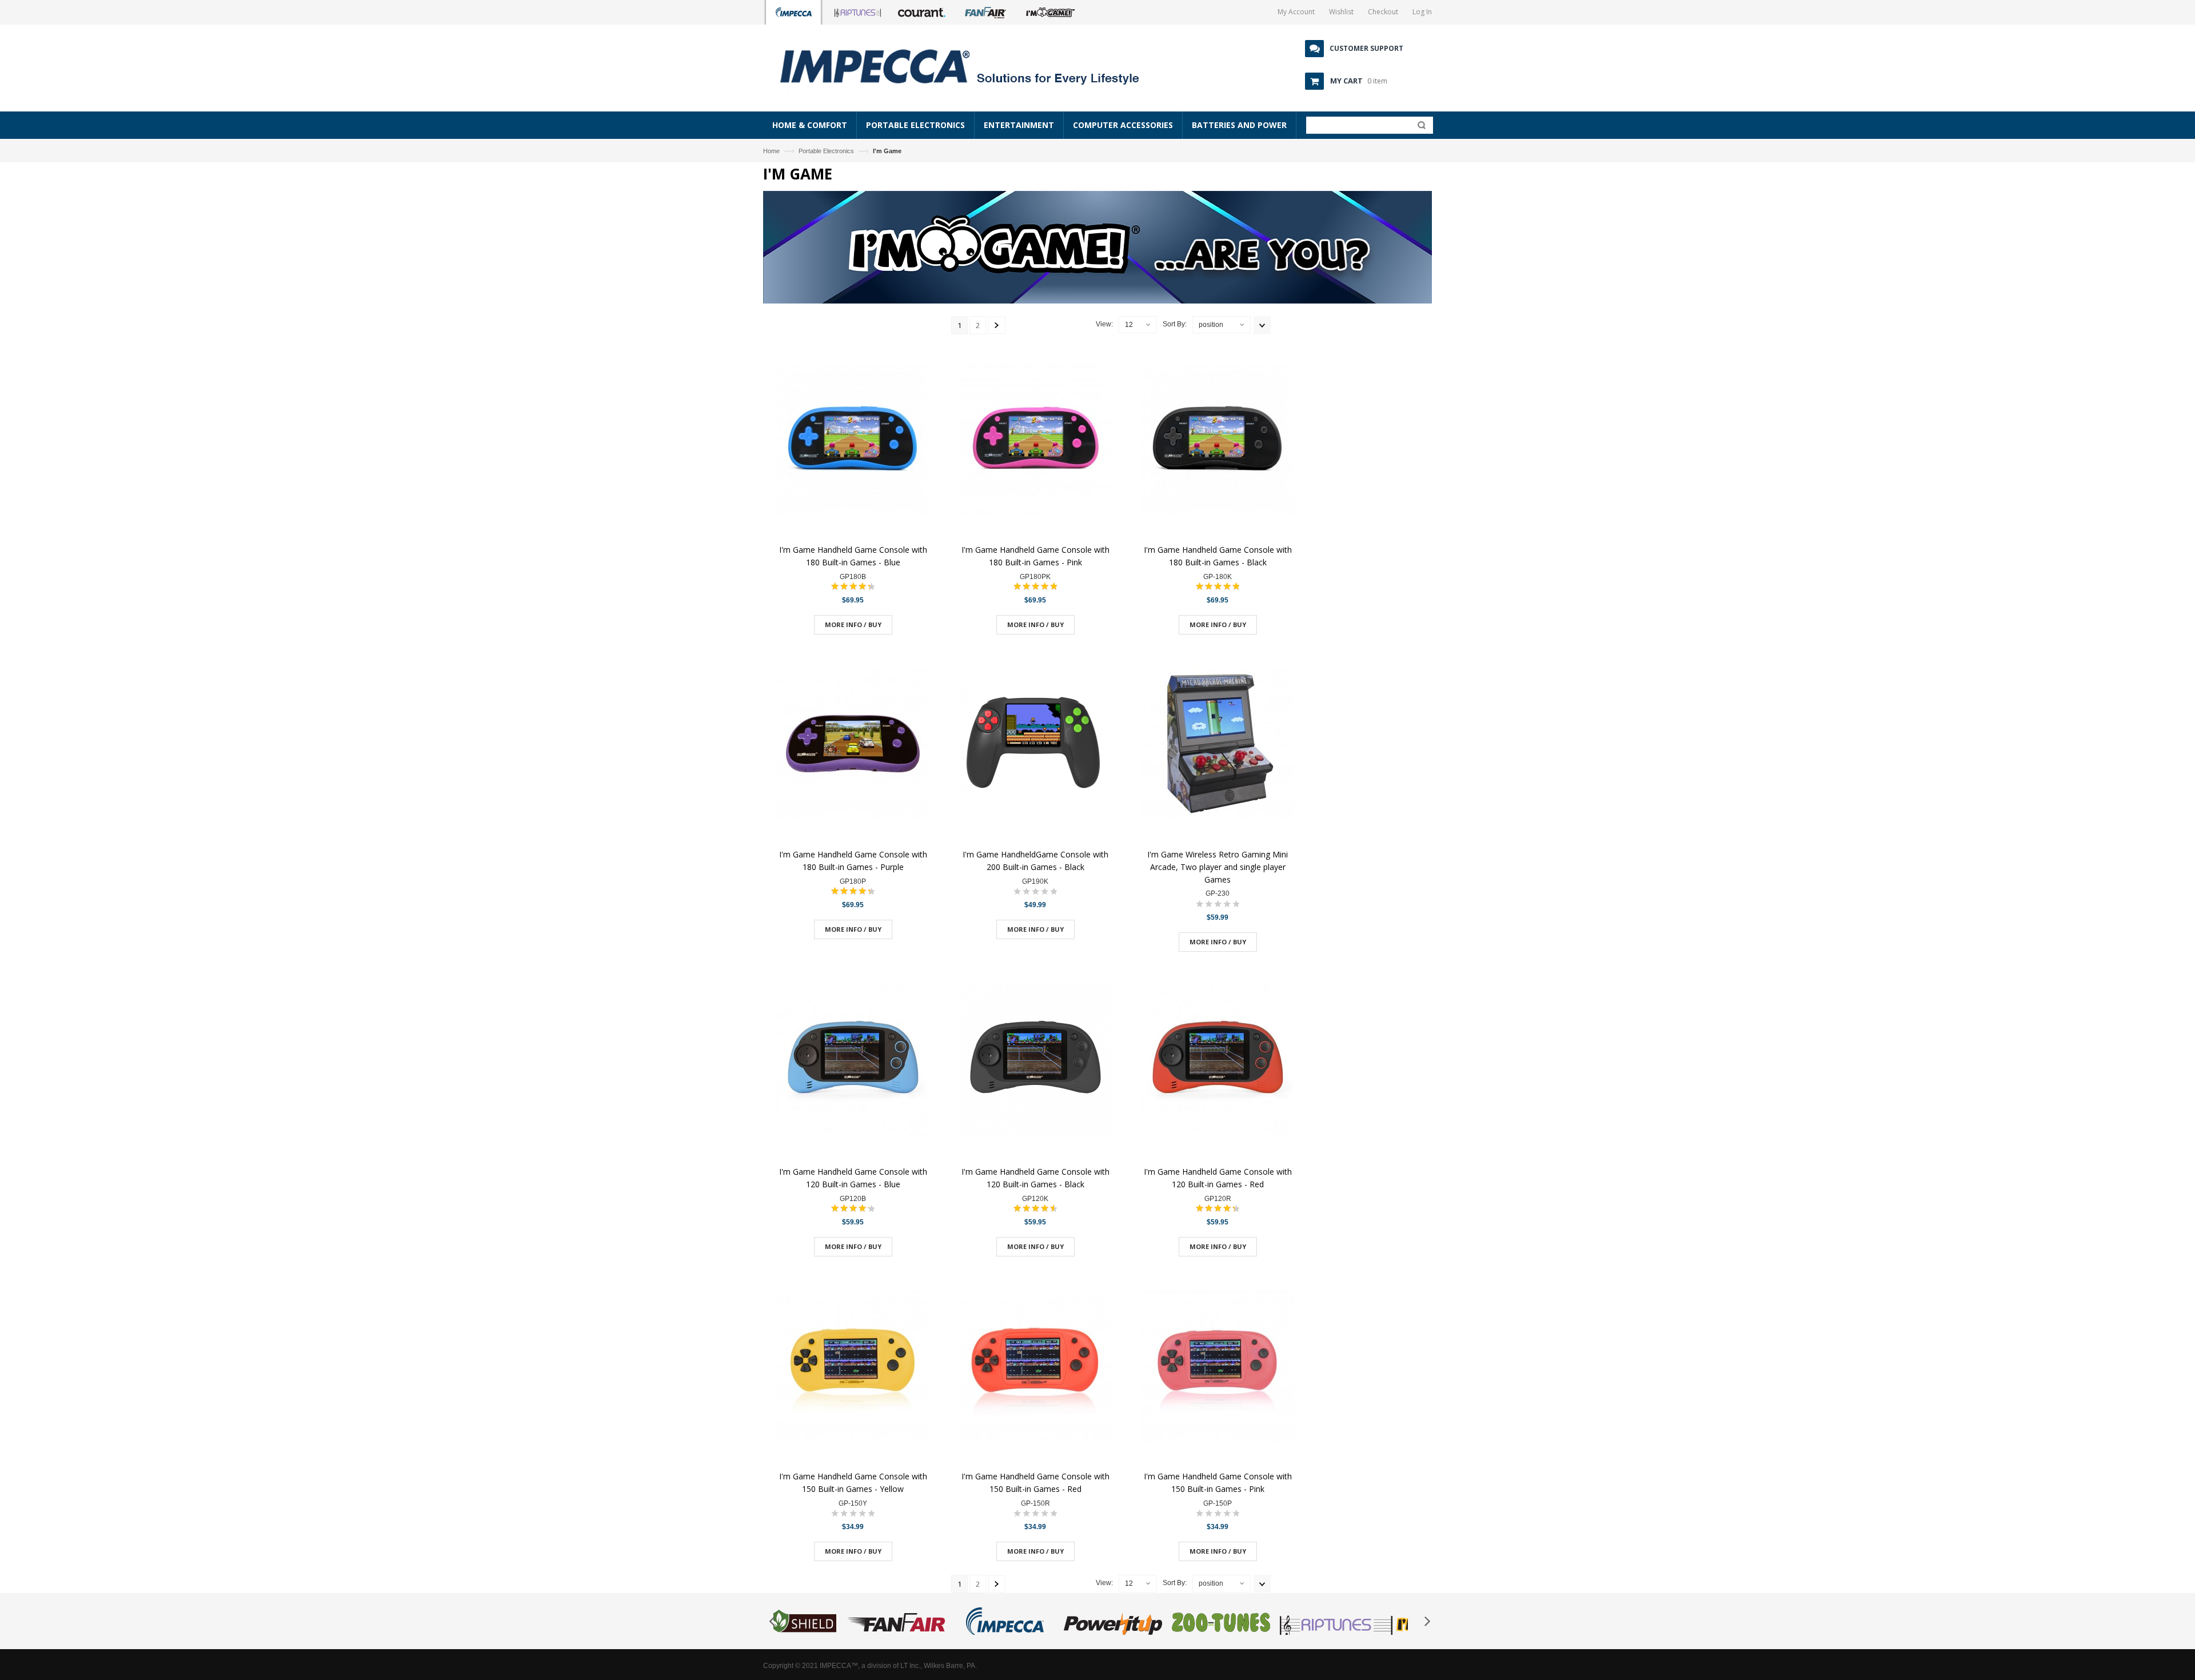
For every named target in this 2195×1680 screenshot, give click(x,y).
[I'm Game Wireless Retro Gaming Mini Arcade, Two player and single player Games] (1218, 745)
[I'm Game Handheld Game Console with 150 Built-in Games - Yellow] (853, 1367)
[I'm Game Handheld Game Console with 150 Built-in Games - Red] (1035, 1367)
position (1211, 325)
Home (771, 151)
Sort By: (1175, 324)
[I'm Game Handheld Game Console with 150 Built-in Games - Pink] (1218, 1367)
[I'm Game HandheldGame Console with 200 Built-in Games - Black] (1035, 745)
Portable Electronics (826, 151)
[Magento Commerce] (972, 66)
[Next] (997, 325)
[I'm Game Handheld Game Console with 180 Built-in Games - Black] (1218, 440)
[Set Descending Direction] (1262, 325)
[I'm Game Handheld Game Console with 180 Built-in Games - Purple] (853, 745)
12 (1129, 325)
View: (1104, 324)
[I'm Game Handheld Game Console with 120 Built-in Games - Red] (1218, 1062)
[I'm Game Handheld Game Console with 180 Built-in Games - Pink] (1035, 440)
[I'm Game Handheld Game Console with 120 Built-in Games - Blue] (853, 1062)
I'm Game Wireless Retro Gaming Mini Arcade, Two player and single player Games (1218, 867)
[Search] (1419, 127)
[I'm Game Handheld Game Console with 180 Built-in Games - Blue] (853, 440)
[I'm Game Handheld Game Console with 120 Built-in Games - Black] (1035, 1062)
